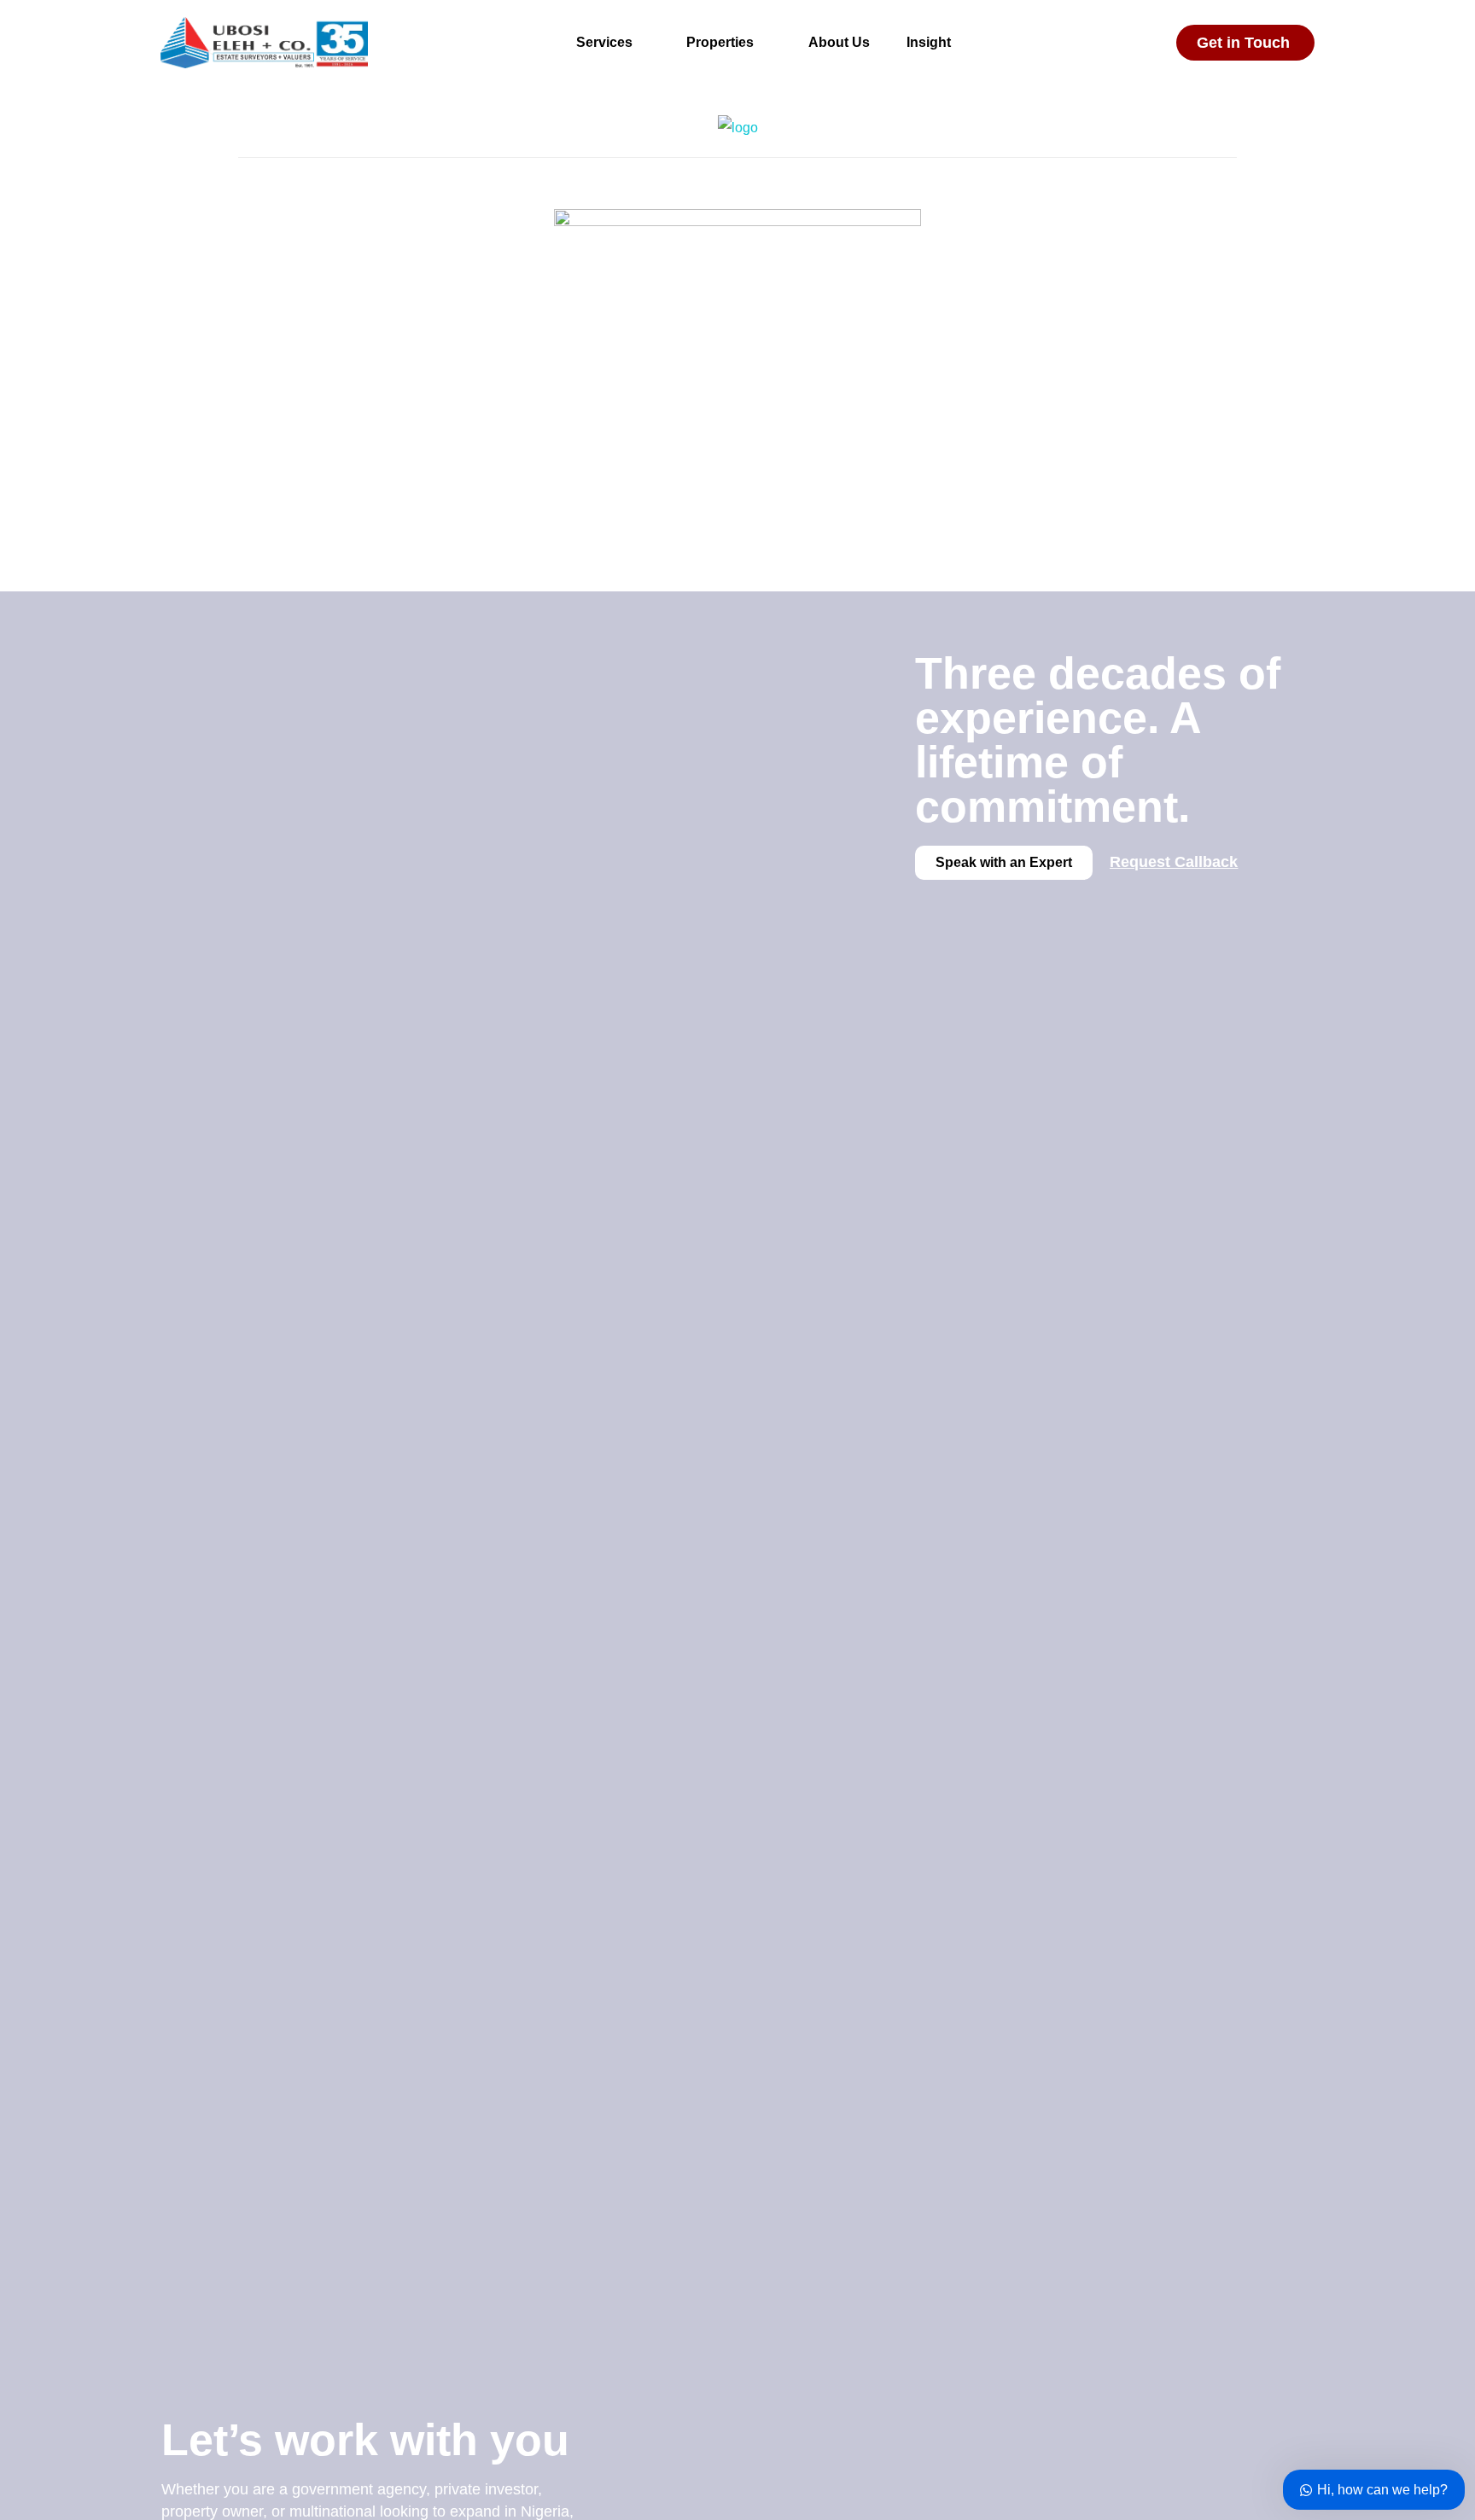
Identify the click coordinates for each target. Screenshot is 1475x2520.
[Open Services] (644, 43)
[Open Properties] (765, 43)
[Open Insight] (962, 43)
